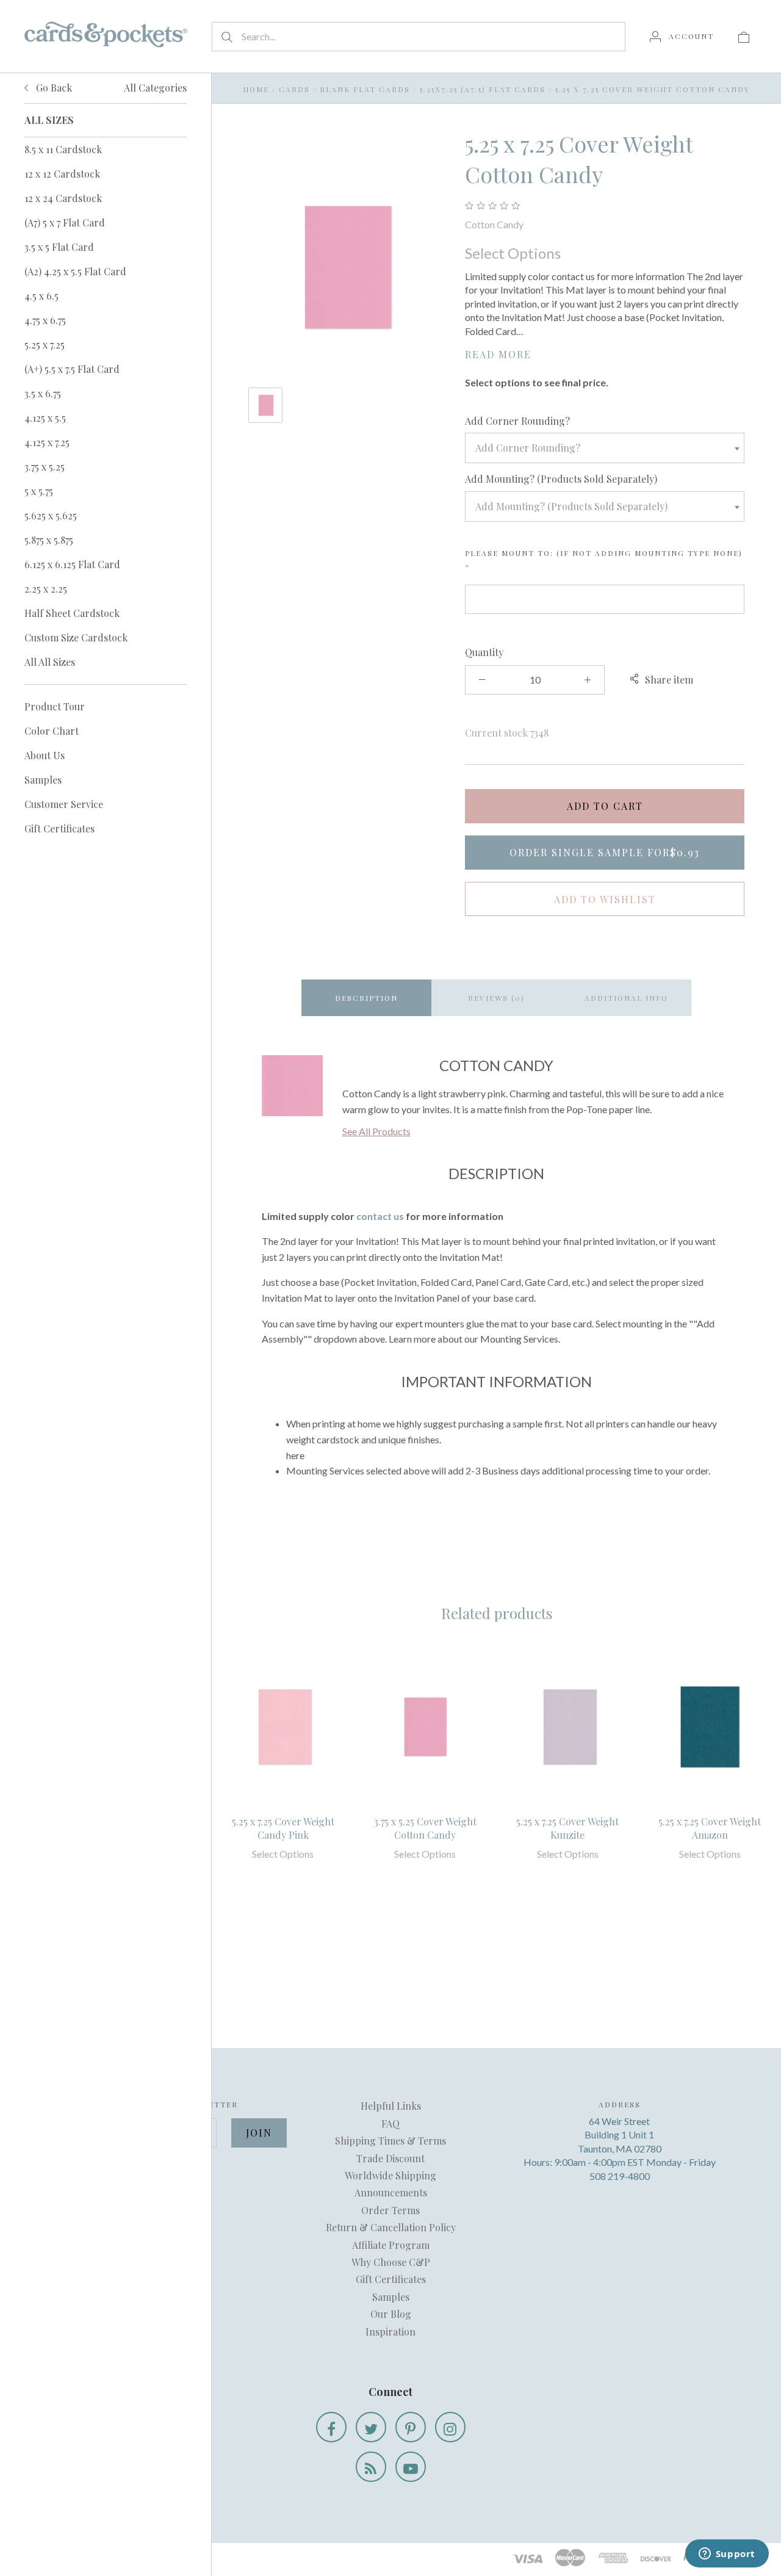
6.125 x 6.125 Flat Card (72, 564)
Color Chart (52, 731)
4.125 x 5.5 (45, 418)
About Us (45, 755)
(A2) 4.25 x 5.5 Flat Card (75, 271)
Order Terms (390, 2210)
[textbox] (605, 448)
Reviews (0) (496, 998)
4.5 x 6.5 (41, 296)
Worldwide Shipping (390, 2175)
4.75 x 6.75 (45, 320)
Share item (669, 680)
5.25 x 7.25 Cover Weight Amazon (710, 1828)
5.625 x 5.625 (51, 515)
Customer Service (64, 804)
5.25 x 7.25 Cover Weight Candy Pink (283, 1828)
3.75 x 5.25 (45, 467)
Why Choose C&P (391, 2262)
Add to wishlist (605, 899)
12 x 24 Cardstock (63, 198)
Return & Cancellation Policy (391, 2227)
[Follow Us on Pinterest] (411, 2427)
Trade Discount (390, 2158)
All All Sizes (50, 662)
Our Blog (391, 2314)
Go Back (53, 88)
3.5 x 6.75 (43, 393)
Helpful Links (391, 2106)
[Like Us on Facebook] (331, 2427)
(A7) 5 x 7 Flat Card (65, 222)
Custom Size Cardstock (76, 637)
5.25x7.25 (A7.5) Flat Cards (483, 89)
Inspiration (390, 2332)
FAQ (390, 2123)
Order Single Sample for (605, 852)
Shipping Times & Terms (390, 2141)
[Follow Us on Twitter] (371, 2427)
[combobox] (605, 448)
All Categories (155, 88)
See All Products (376, 1131)
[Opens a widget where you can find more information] (727, 2555)
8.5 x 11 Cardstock (63, 149)
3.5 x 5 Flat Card (59, 247)
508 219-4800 (620, 2176)
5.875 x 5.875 (49, 540)
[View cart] (744, 36)
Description (366, 998)
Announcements (391, 2192)
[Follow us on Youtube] (411, 2467)
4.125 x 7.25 (47, 442)
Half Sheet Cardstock (72, 613)
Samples (43, 780)
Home (256, 89)
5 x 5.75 (39, 491)
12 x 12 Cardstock (62, 174)
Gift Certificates (59, 828)
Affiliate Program (391, 2245)
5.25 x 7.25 (45, 345)
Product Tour (55, 706)
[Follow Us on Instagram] (450, 2427)
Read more (498, 354)
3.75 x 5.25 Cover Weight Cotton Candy (425, 1828)
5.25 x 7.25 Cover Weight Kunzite (567, 1828)
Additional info (626, 998)
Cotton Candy (494, 224)
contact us (380, 1216)
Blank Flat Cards (365, 89)
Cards (294, 89)
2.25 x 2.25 (46, 589)
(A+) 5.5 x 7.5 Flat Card (72, 369)
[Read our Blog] (371, 2467)
